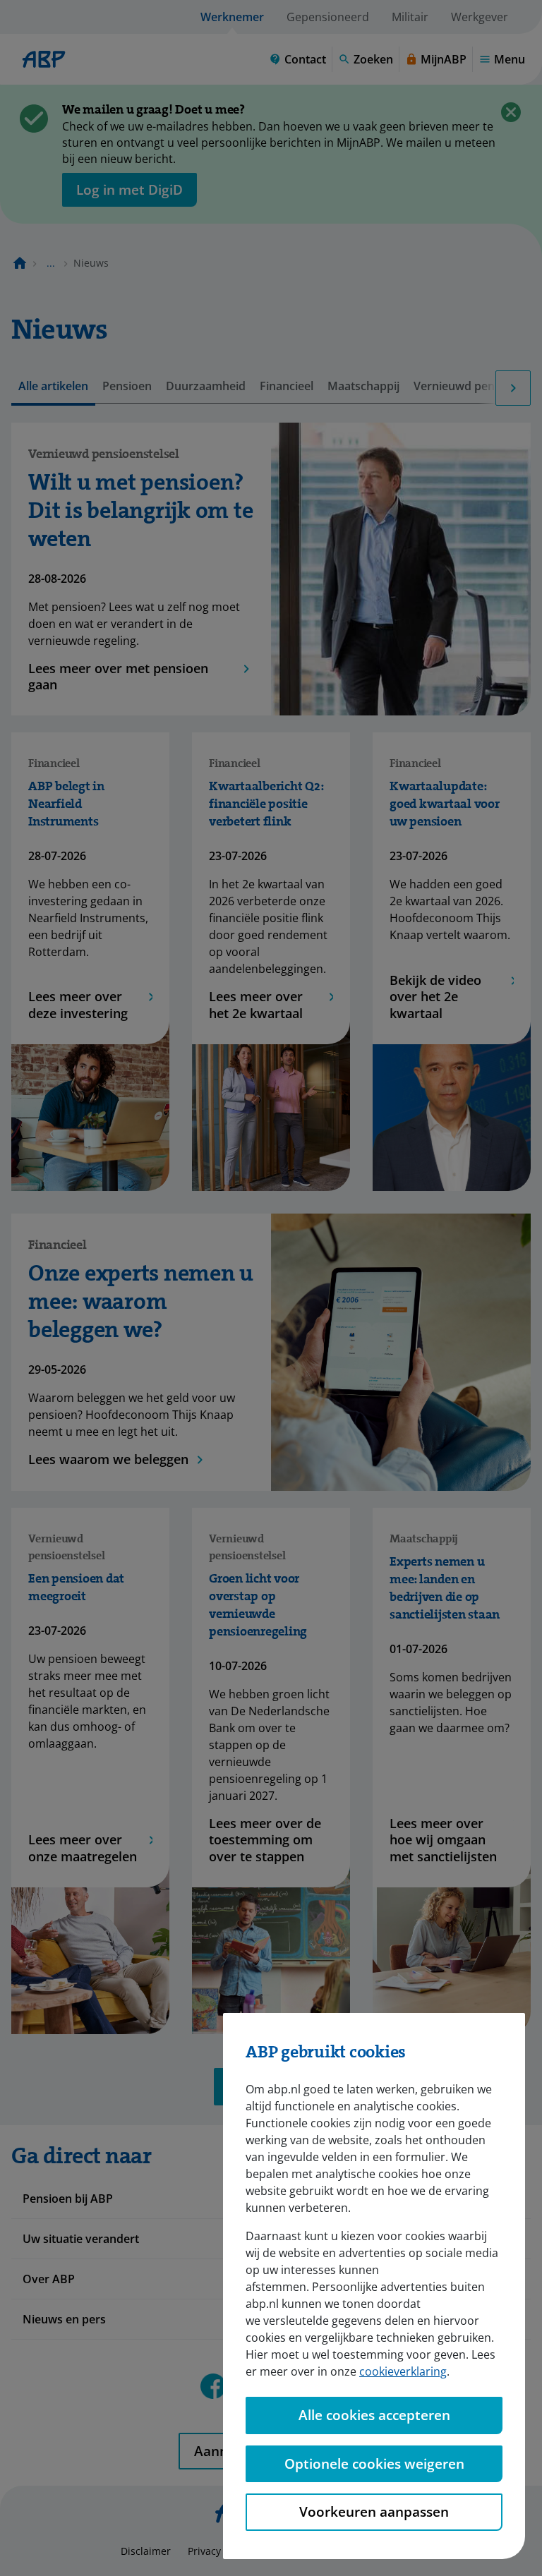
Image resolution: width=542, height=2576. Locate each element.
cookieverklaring (403, 2371)
